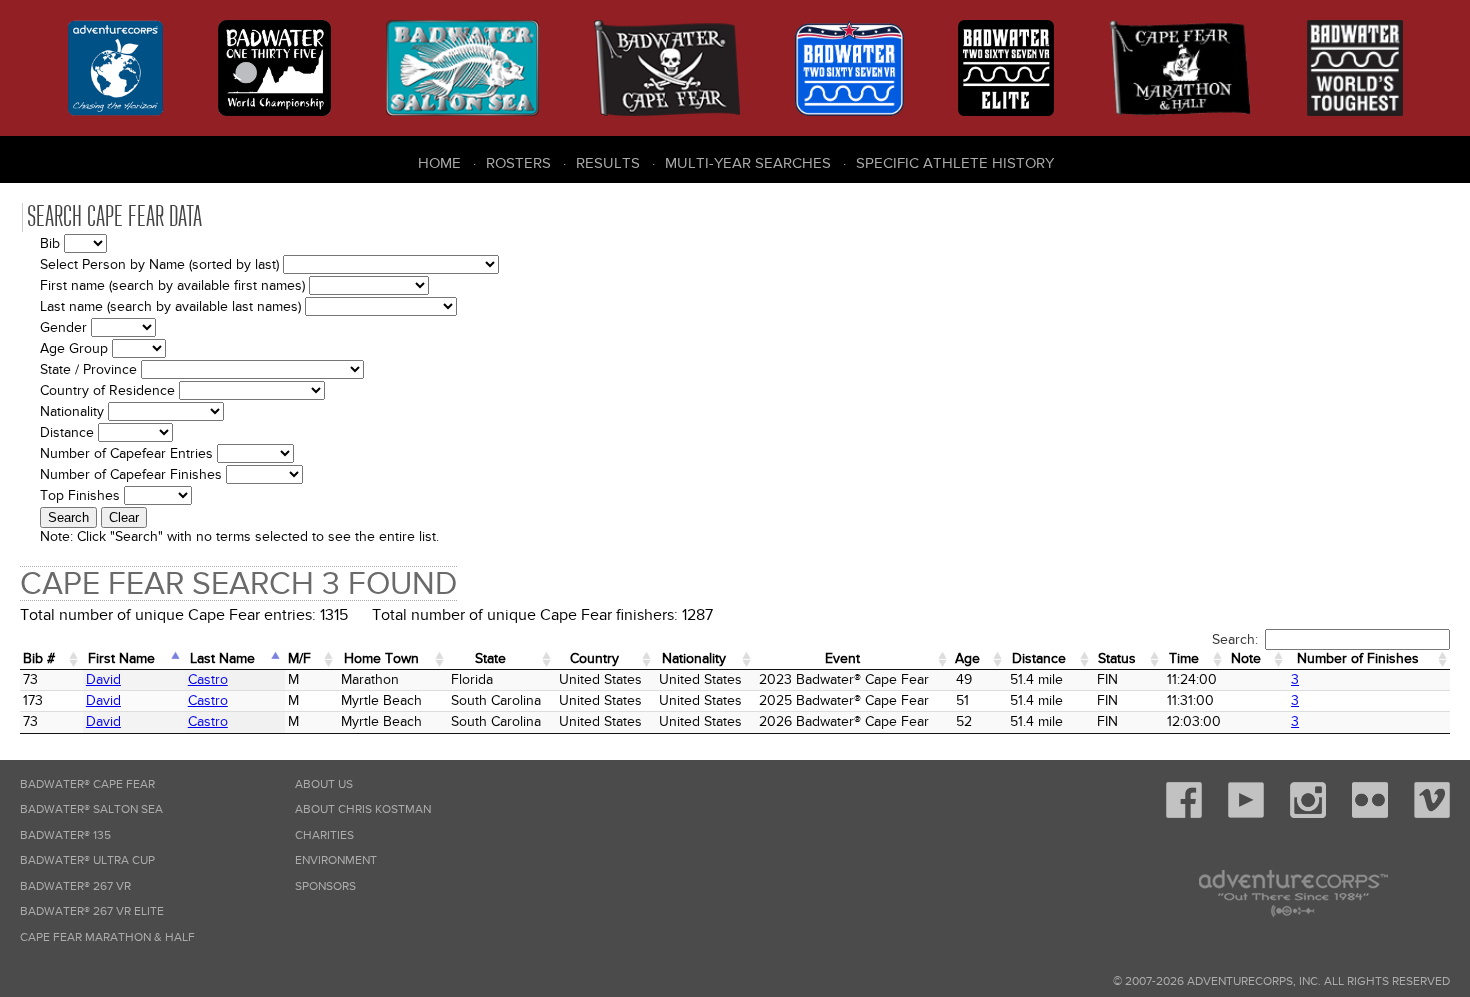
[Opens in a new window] (1184, 814)
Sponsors (325, 886)
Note (1246, 658)
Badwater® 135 (65, 835)
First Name (121, 658)
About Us (324, 784)
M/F (299, 658)
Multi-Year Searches (748, 163)
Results (608, 163)
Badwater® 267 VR (75, 886)
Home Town (381, 658)
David (103, 679)
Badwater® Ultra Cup (87, 860)
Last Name (222, 658)
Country (594, 658)
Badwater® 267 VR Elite (92, 911)
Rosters (518, 163)
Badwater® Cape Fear (87, 784)
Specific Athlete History (955, 163)
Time (1184, 658)
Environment (336, 860)
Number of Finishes (1358, 658)
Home (439, 163)
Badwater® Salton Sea (91, 809)
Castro (208, 679)
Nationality (694, 658)
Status (1117, 658)
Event (842, 658)
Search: (1235, 639)
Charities (324, 835)
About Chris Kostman (363, 809)
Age (967, 658)
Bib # (39, 658)
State (490, 658)
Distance (1039, 658)
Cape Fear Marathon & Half (107, 937)
